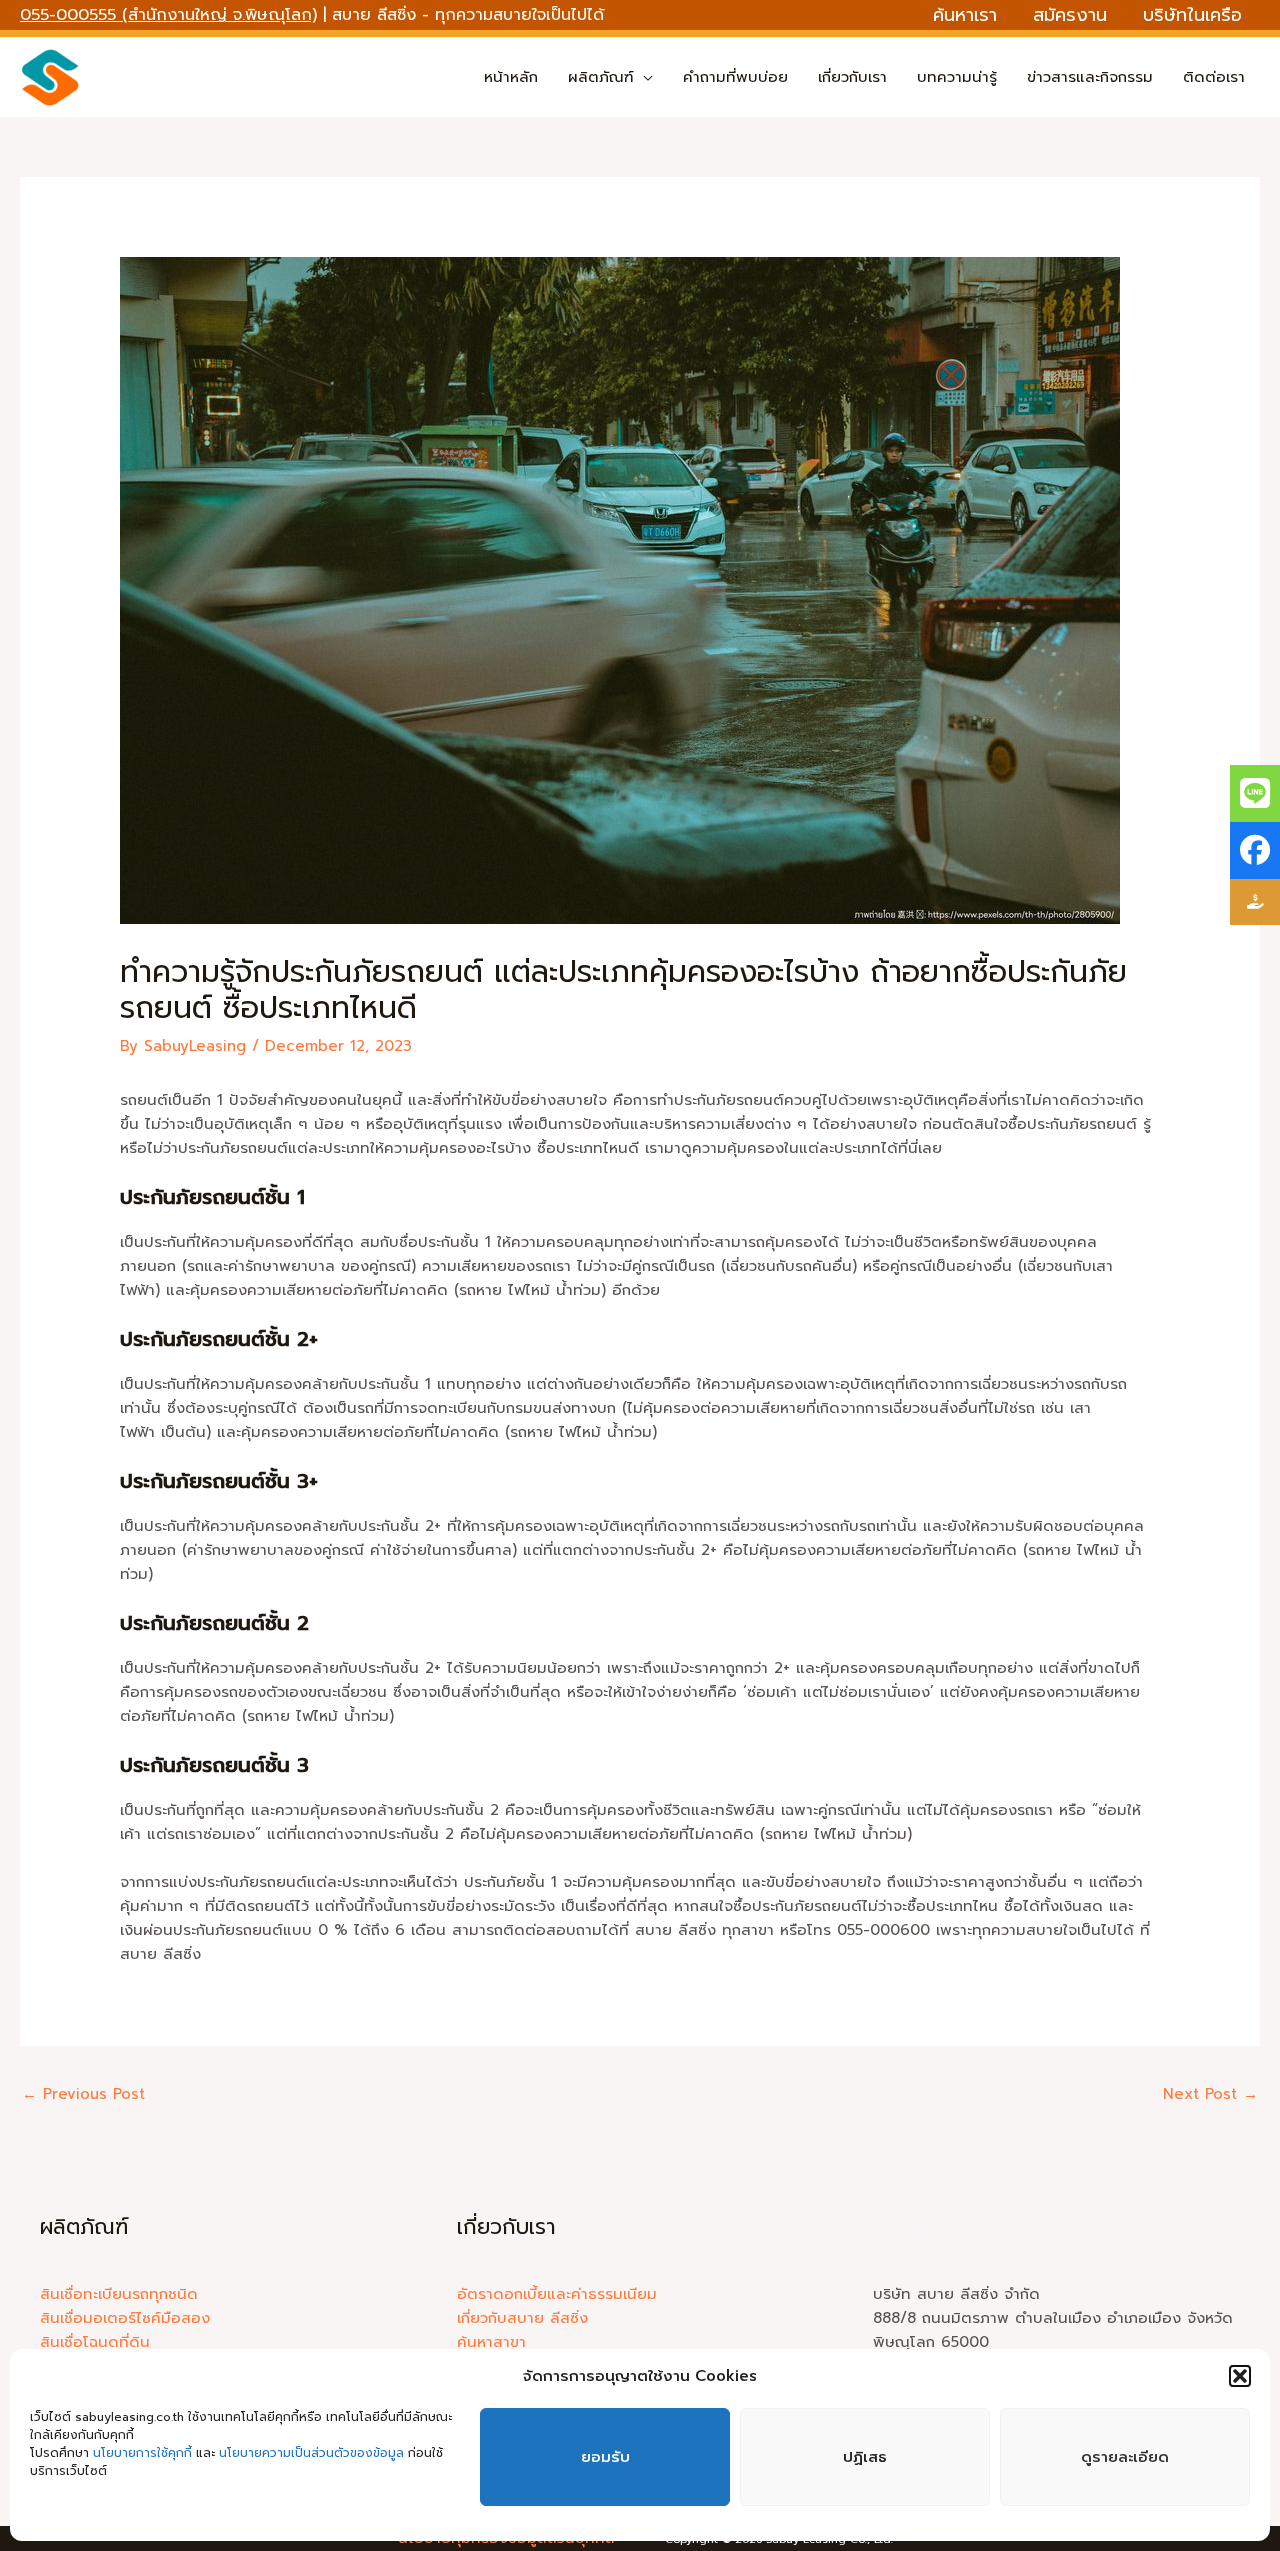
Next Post (1210, 2094)
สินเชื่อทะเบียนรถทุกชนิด (119, 2294)
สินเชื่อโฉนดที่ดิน (95, 2342)
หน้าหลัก (511, 77)
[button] (1240, 2376)
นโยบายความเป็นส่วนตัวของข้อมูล (311, 2453)
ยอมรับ (605, 2457)
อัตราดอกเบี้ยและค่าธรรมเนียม (557, 2294)
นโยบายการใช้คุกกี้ (144, 2453)
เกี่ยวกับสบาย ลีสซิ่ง (522, 2318)
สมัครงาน (1070, 15)
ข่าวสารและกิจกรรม (1090, 77)
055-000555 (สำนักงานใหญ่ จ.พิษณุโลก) (168, 15)
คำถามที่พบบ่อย (735, 77)
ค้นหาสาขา (491, 2342)
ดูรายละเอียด (1125, 2457)
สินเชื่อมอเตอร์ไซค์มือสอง (125, 2318)
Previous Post (83, 2094)
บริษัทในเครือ (1192, 15)
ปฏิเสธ (865, 2457)
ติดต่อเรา (1214, 77)
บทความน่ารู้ (957, 77)
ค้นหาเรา (965, 15)
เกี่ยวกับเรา (852, 77)
